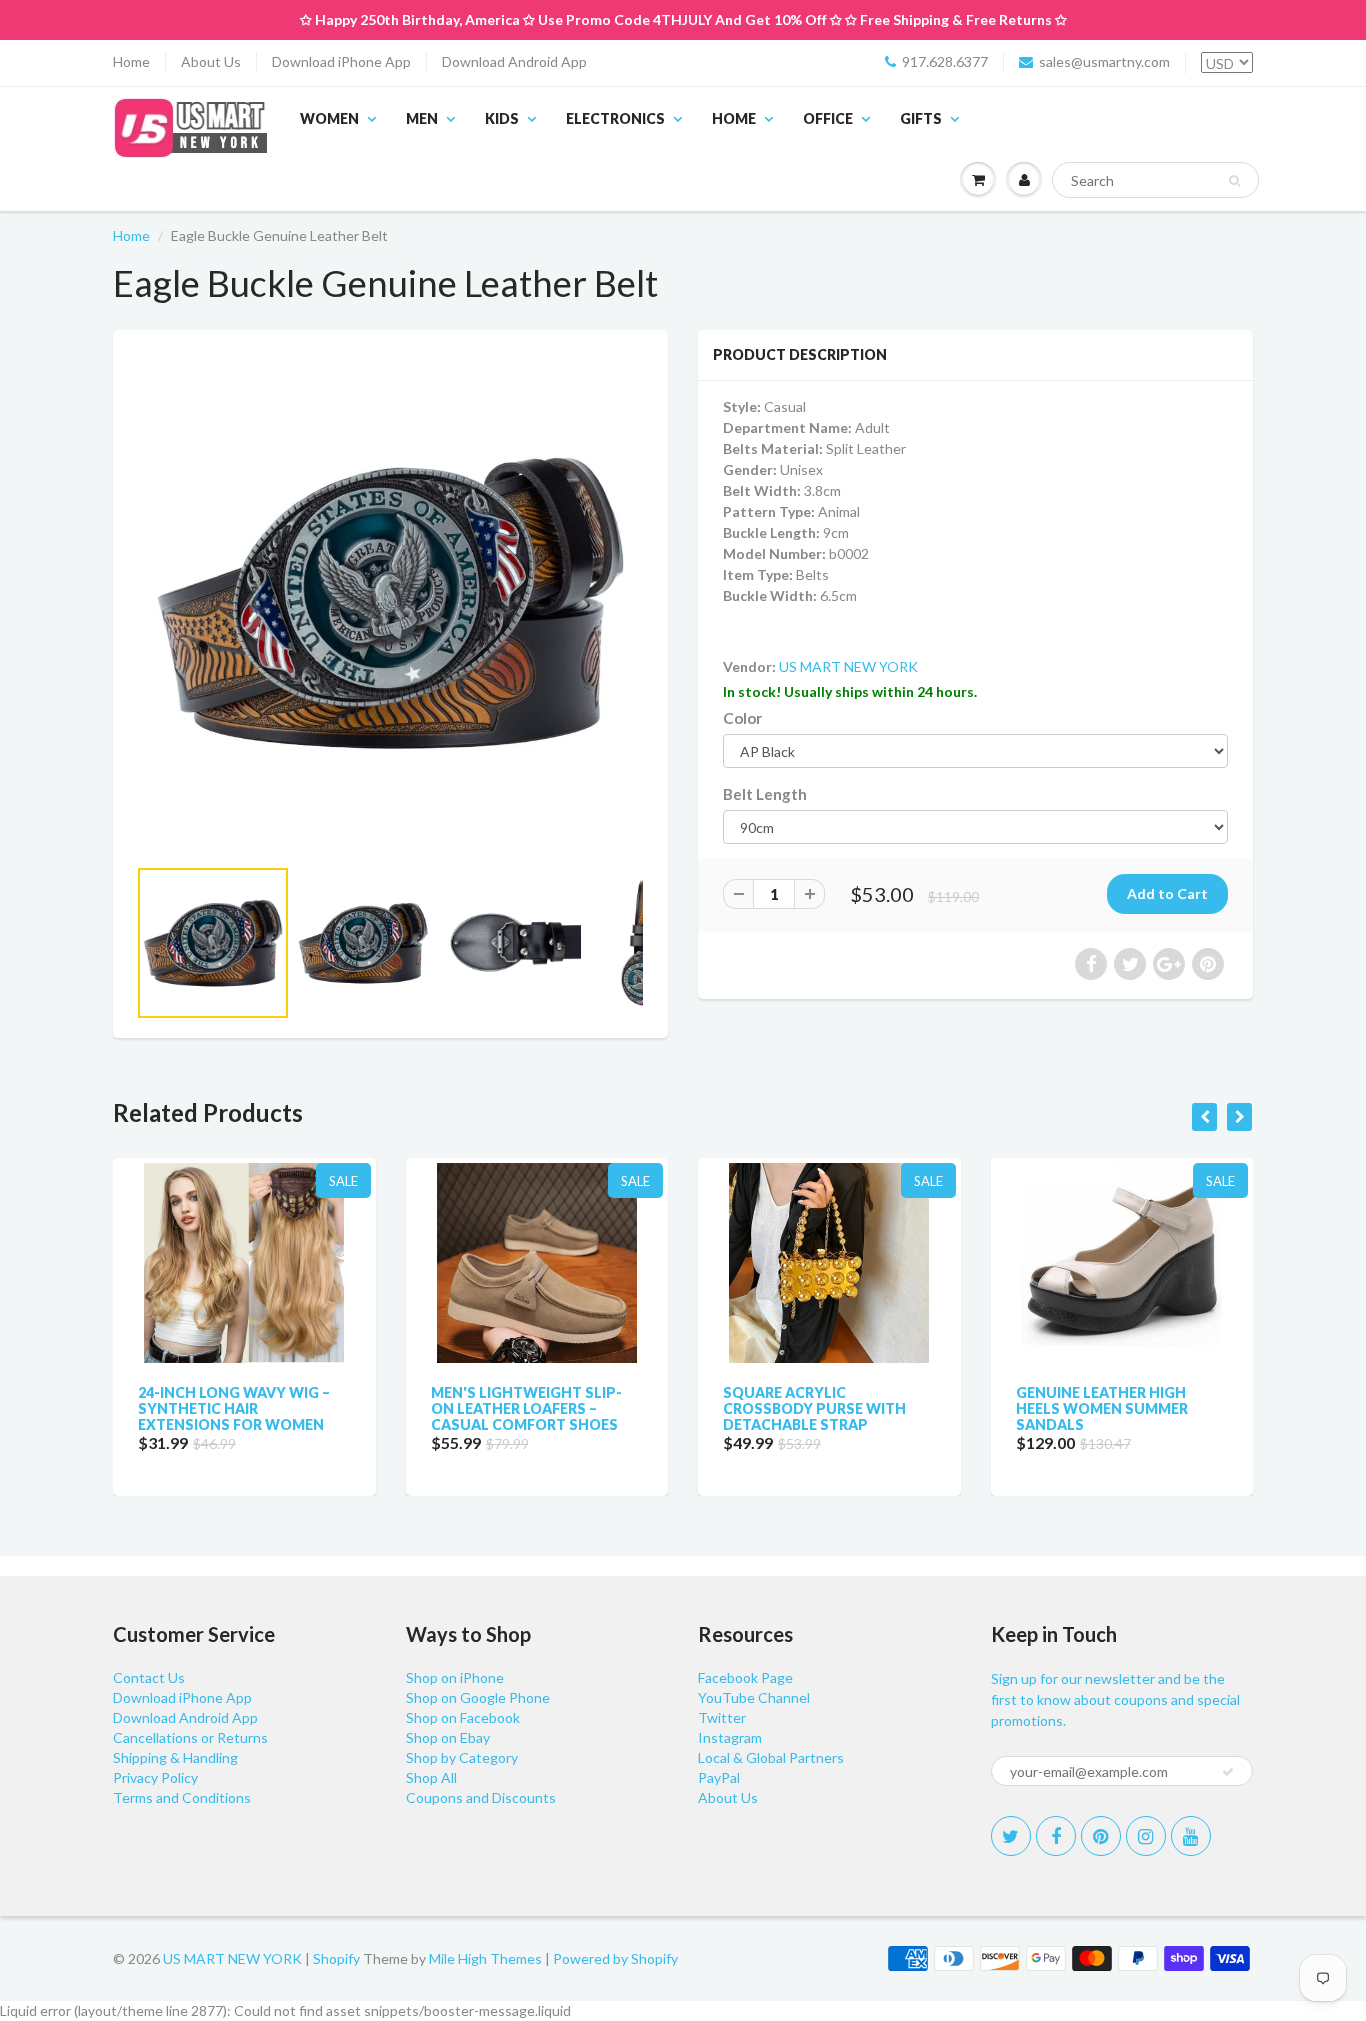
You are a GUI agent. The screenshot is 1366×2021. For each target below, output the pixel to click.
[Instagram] (1146, 1836)
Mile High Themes (485, 1958)
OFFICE (828, 118)
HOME (734, 118)
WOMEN (329, 118)
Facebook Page (745, 1677)
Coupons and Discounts (481, 1797)
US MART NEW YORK (848, 666)
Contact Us (149, 1677)
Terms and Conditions (182, 1797)
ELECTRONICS (615, 118)
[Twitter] (1011, 1836)
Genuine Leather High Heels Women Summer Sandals (1102, 1408)
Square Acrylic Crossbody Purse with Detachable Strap (814, 1408)
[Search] (1234, 181)
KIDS (502, 118)
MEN (422, 118)
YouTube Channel (754, 1697)
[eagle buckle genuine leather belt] (390, 602)
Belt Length (765, 794)
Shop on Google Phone (478, 1697)
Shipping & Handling (175, 1757)
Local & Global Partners (771, 1757)
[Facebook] (1056, 1836)
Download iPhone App (341, 61)
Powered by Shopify (615, 1958)
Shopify (336, 1958)
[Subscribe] (1228, 1772)
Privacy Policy (155, 1777)
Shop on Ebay (448, 1737)
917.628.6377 (945, 61)
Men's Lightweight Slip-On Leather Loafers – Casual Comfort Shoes (526, 1408)
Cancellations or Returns (190, 1737)
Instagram (730, 1737)
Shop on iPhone (455, 1677)
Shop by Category (462, 1757)
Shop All (431, 1777)
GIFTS (921, 118)
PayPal (719, 1777)
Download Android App (514, 61)
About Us (211, 61)
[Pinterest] (1101, 1836)
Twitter (722, 1717)
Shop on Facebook (463, 1717)
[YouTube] (1191, 1836)
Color (742, 718)
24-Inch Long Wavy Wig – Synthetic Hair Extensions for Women (234, 1408)
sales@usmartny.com (1104, 61)
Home (131, 61)
